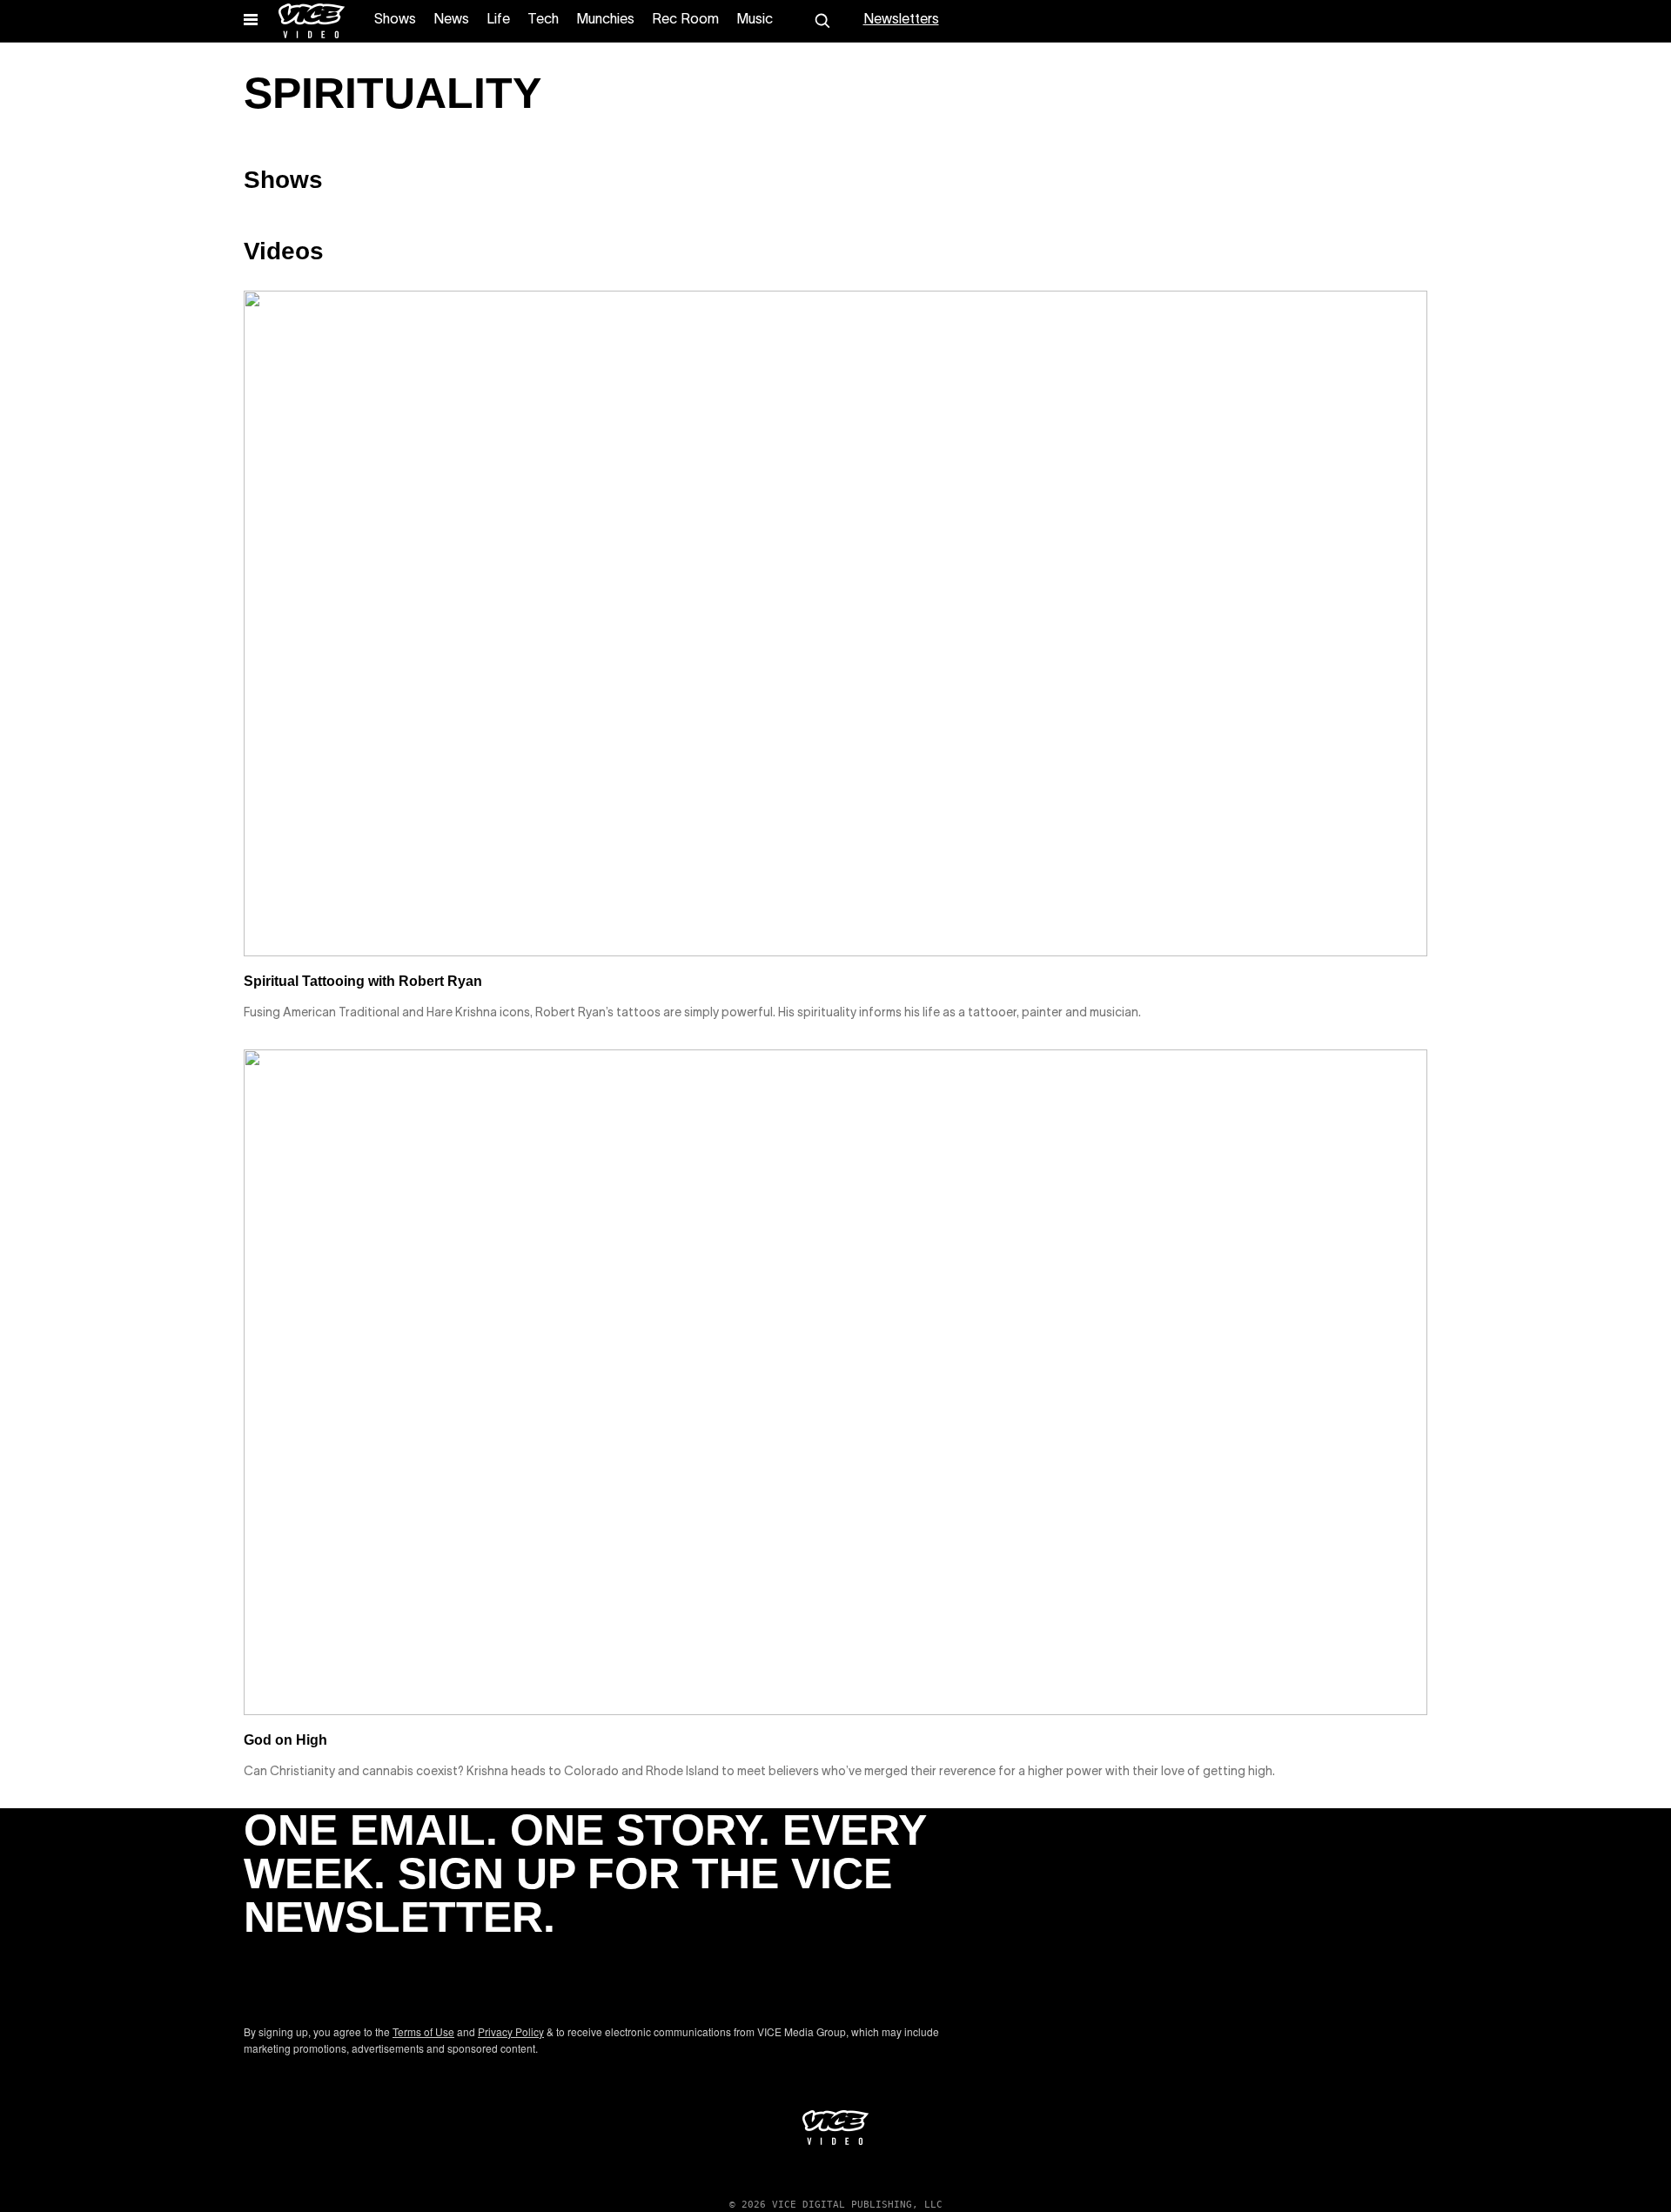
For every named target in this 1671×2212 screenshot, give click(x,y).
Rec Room (685, 20)
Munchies (605, 20)
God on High (285, 1740)
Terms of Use (423, 2031)
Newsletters (901, 20)
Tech (543, 20)
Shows (395, 20)
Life (498, 20)
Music (755, 20)
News (451, 20)
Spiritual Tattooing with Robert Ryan (363, 981)
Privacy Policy (511, 2031)
